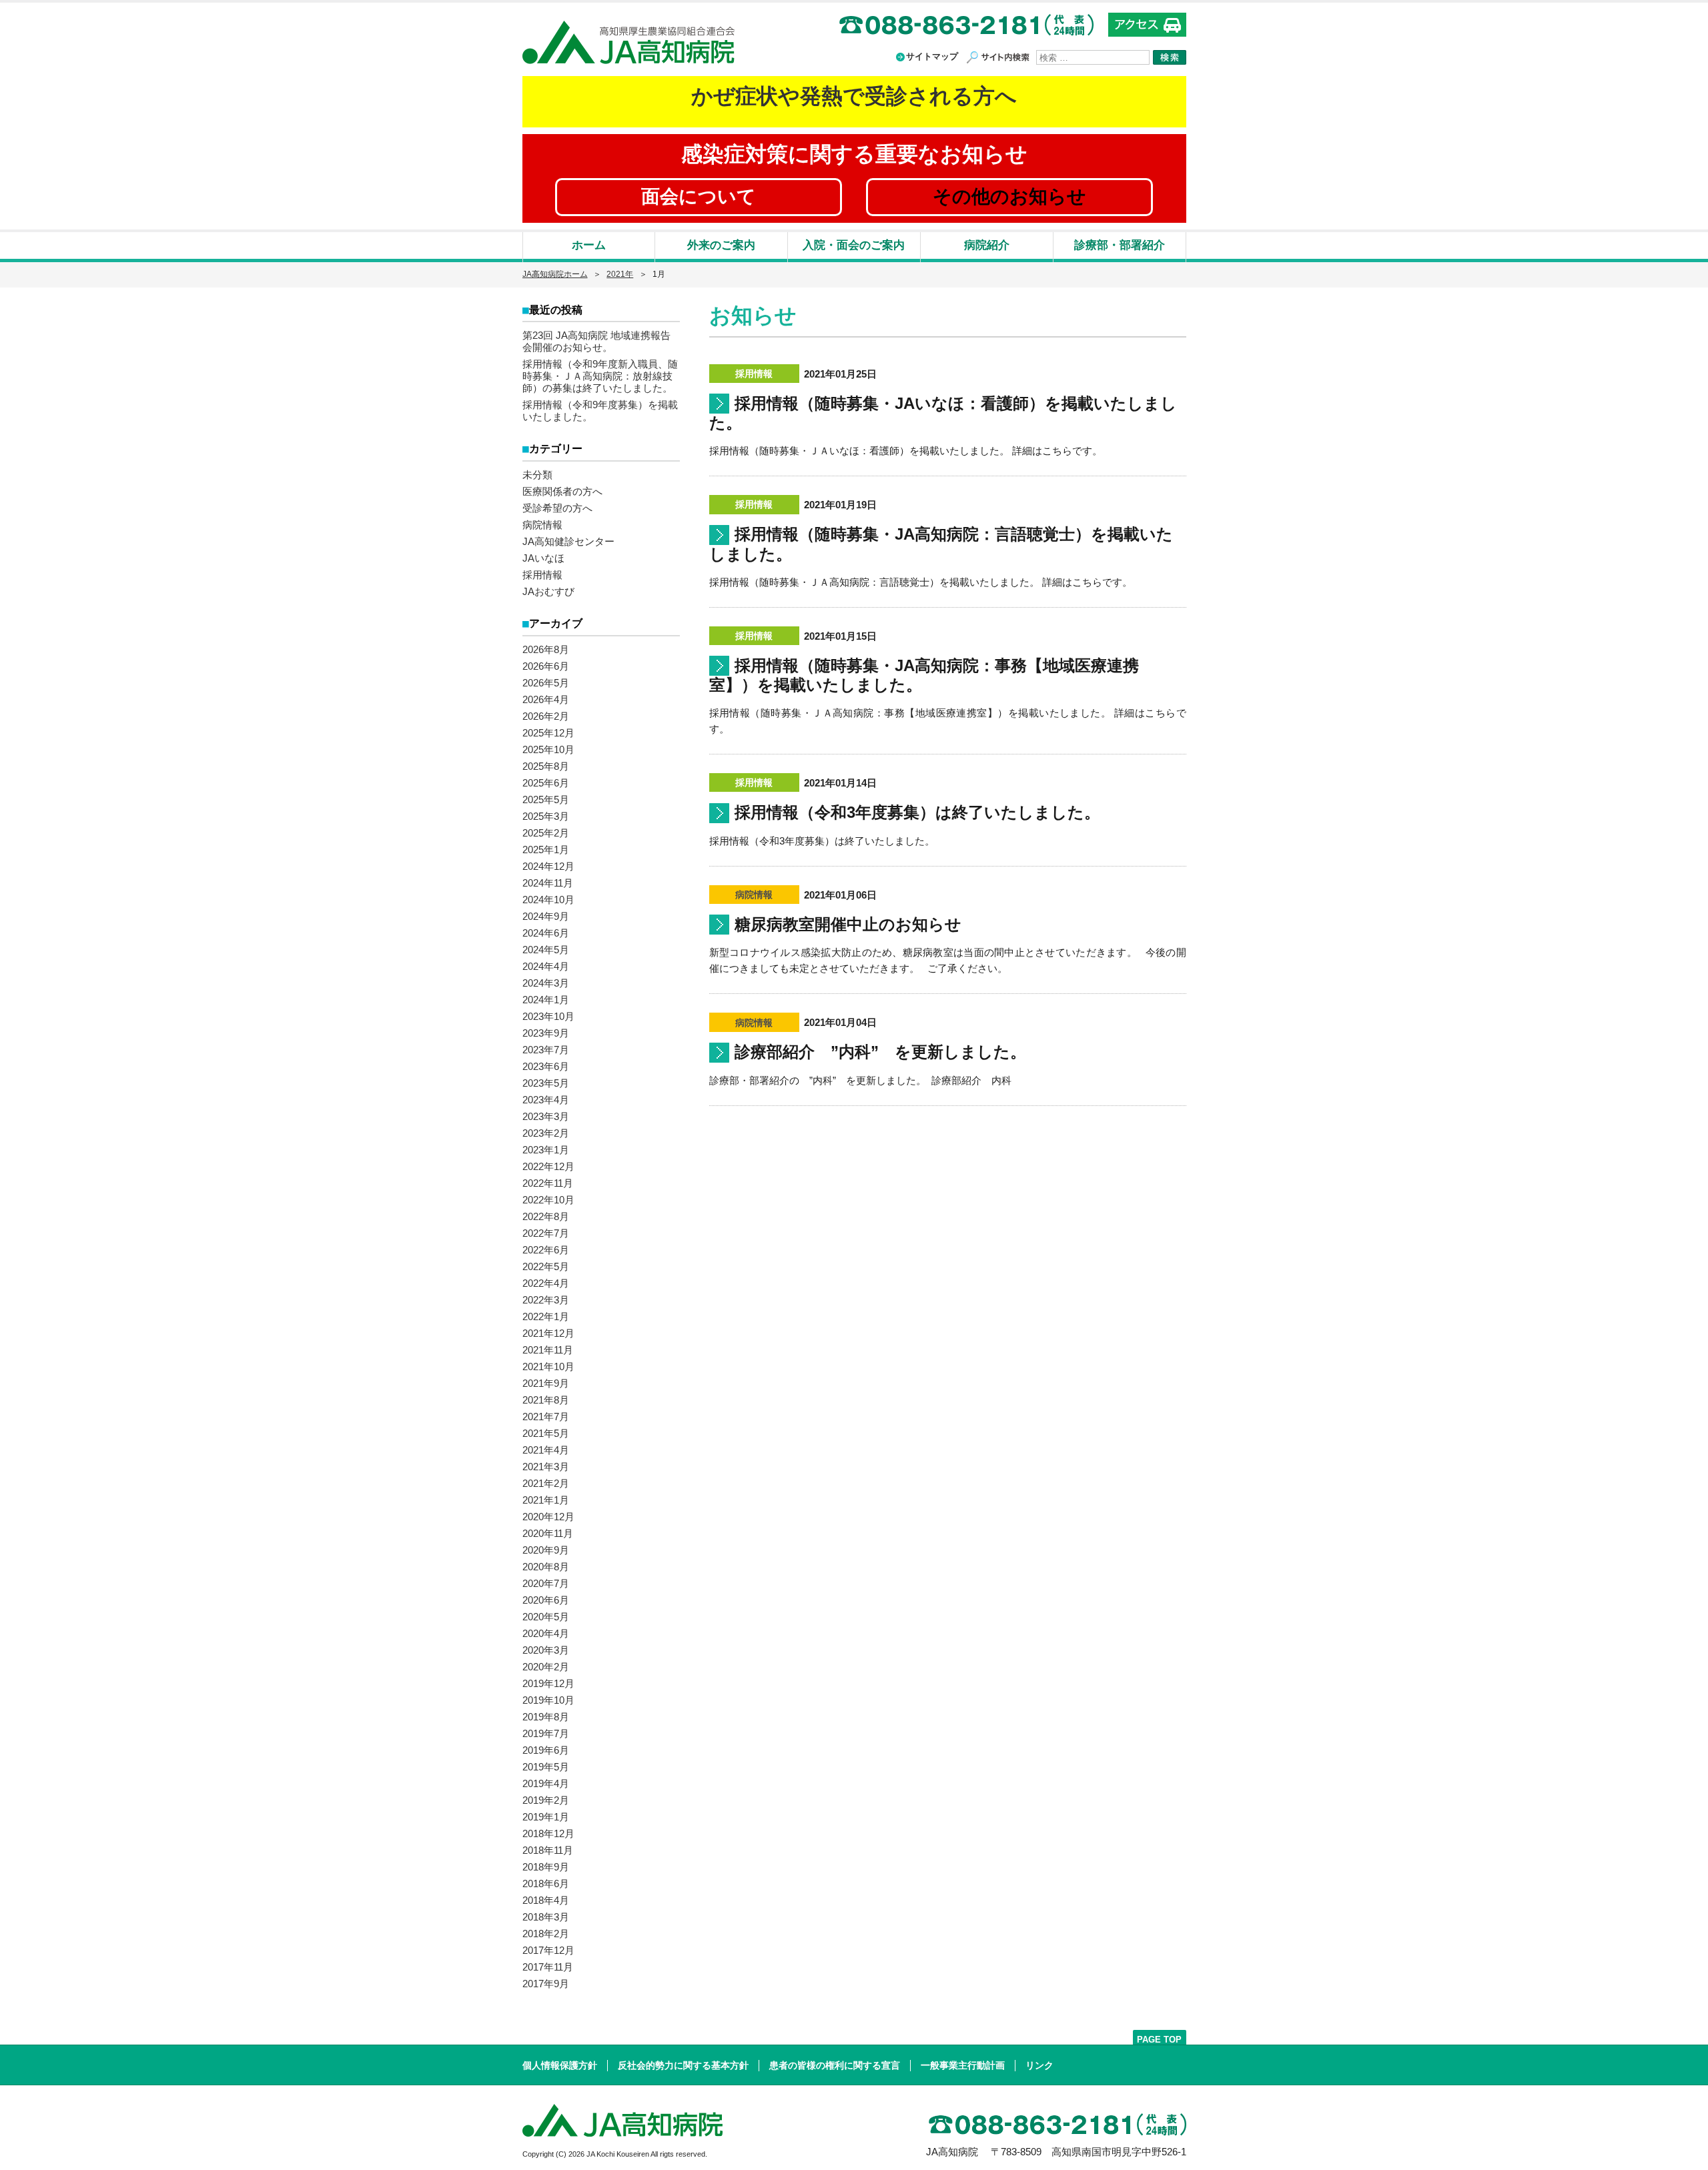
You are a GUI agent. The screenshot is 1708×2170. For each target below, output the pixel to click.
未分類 (537, 475)
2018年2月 (546, 1934)
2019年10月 (548, 1700)
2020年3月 (546, 1650)
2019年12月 (548, 1683)
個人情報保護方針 (560, 2065)
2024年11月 (548, 883)
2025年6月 (546, 783)
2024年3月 (546, 983)
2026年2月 (546, 716)
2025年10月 (548, 749)
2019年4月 (546, 1783)
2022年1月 (546, 1316)
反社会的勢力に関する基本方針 (683, 2065)
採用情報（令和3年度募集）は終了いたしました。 (917, 812)
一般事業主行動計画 (963, 2065)
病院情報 (542, 525)
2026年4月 (546, 699)
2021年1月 (546, 1500)
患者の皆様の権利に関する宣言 (835, 2065)
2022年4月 (546, 1283)
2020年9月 (546, 1550)
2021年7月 (546, 1417)
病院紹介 (987, 245)
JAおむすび (548, 591)
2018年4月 (546, 1900)
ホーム (589, 245)
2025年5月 (546, 799)
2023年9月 (546, 1033)
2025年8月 (546, 766)
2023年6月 (546, 1066)
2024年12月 (548, 866)
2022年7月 (546, 1233)
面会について (699, 196)
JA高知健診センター (568, 541)
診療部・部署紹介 (1120, 245)
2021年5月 (546, 1433)
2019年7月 (546, 1733)
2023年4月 (546, 1100)
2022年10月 (548, 1200)
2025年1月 (546, 850)
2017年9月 (546, 1984)
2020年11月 (548, 1533)
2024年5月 (546, 950)
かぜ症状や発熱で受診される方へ (854, 96)
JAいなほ (543, 558)
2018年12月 (548, 1833)
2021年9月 (546, 1383)
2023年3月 (546, 1116)
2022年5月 (546, 1266)
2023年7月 (546, 1050)
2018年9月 (546, 1867)
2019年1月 (546, 1817)
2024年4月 (546, 966)
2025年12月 (548, 733)
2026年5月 (546, 683)
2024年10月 (548, 900)
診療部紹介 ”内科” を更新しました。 (880, 1052)
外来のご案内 (721, 245)
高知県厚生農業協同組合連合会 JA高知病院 (628, 42)
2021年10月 (548, 1367)
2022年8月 (546, 1216)
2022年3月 (546, 1300)
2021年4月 (546, 1450)
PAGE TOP (1159, 2040)
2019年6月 (546, 1750)
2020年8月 (546, 1567)
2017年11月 (548, 1967)
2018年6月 (546, 1883)
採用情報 (542, 575)
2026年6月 (546, 666)
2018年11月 (548, 1850)
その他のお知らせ (1009, 196)
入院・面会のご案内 (854, 245)
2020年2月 (546, 1667)
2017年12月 (548, 1950)
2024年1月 (546, 1000)
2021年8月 (546, 1400)
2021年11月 (548, 1350)
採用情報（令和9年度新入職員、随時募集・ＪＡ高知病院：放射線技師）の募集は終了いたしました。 (600, 376)
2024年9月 (546, 916)
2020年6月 (546, 1600)
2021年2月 (546, 1483)
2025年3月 (546, 816)
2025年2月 (546, 833)
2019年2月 (546, 1800)
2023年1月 (546, 1150)
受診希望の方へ (557, 508)
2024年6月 (546, 933)
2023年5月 (546, 1083)
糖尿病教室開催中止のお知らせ (848, 924)
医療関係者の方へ (562, 491)
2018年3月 (546, 1917)
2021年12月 (548, 1333)
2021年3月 (546, 1467)
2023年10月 (548, 1016)
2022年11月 (548, 1183)
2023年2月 (546, 1133)
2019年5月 (546, 1767)
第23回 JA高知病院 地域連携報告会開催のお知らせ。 (596, 341)
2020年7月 (546, 1583)
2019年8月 (546, 1717)
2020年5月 (546, 1617)
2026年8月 (546, 649)
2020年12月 (548, 1517)
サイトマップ (932, 56)
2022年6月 (546, 1250)
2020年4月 (546, 1633)
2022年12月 (548, 1166)
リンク (1039, 2065)
